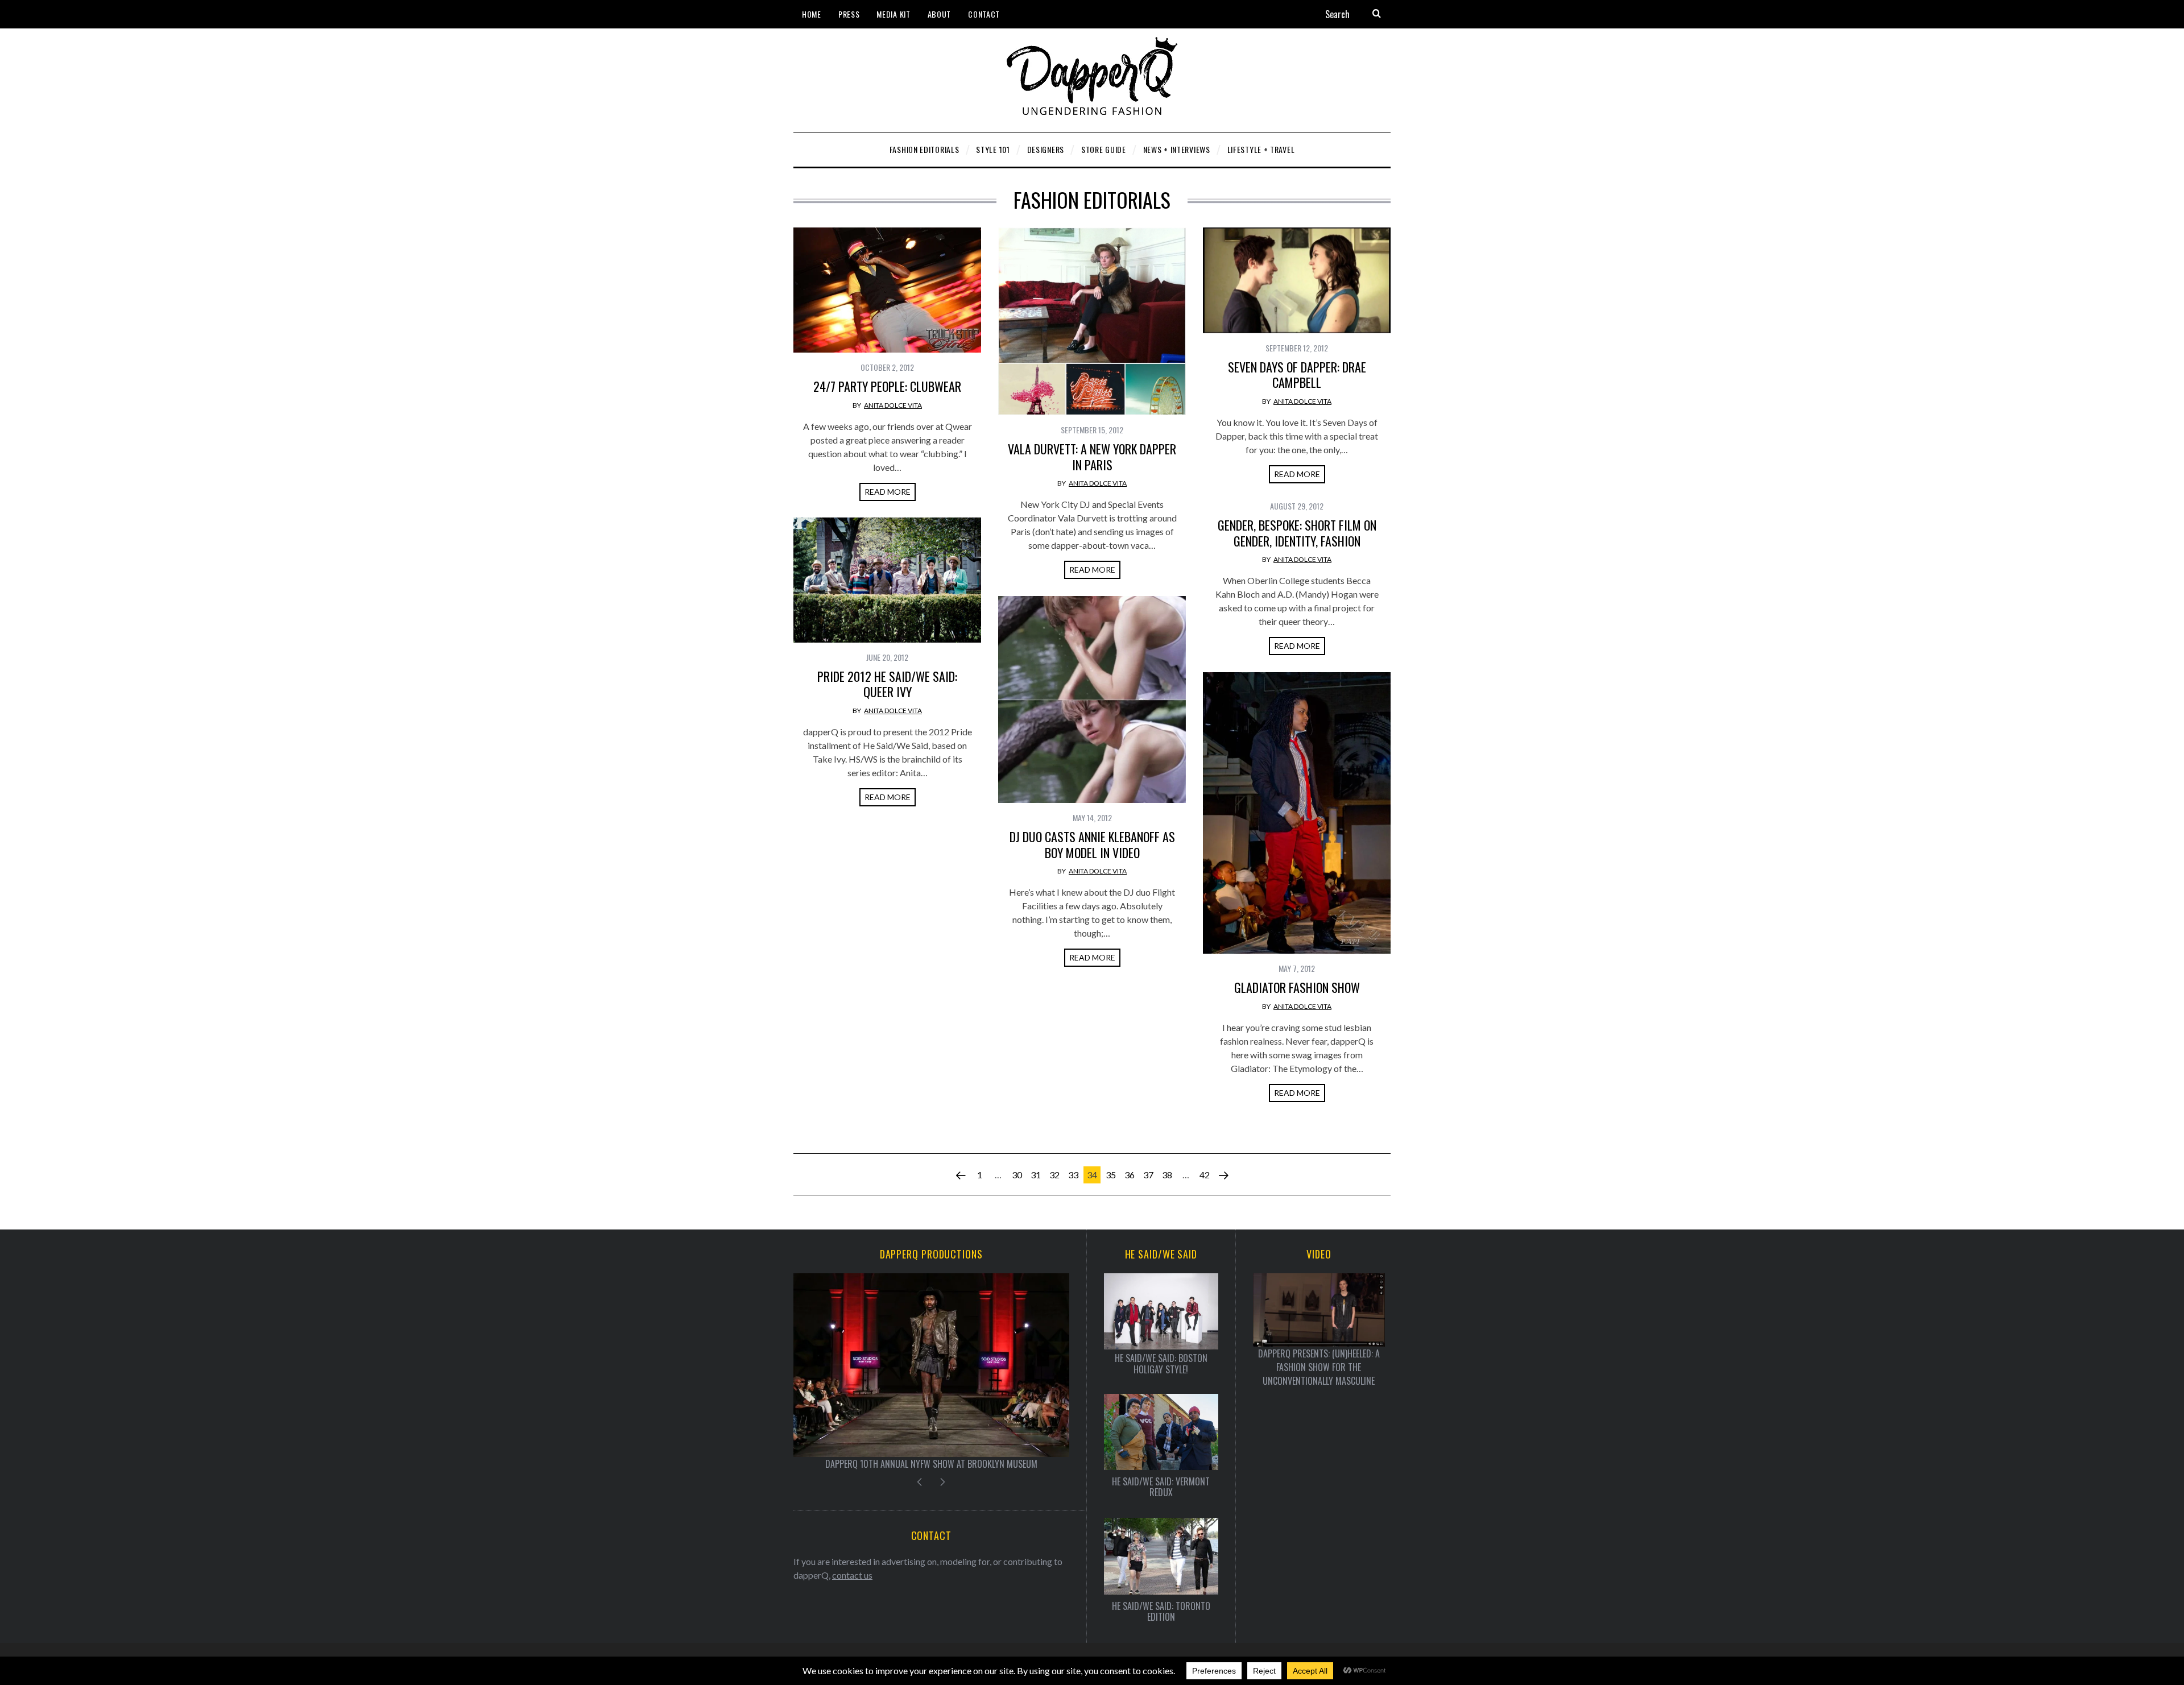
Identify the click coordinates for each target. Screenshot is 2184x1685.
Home (812, 14)
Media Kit (893, 14)
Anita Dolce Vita (893, 405)
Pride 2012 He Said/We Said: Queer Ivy (887, 684)
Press (849, 14)
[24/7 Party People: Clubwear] (887, 290)
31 (1036, 1175)
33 (1073, 1175)
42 (1205, 1175)
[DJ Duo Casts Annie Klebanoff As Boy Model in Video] (1092, 699)
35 (1111, 1175)
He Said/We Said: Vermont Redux (1161, 1487)
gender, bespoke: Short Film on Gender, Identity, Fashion (1297, 533)
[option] (931, 1372)
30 (1017, 1175)
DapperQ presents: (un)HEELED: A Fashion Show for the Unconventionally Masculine (1319, 1367)
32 (1054, 1175)
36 (1130, 1175)
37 (1148, 1175)
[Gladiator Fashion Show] (1297, 813)
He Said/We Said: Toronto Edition (1161, 1612)
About (940, 14)
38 (1167, 1175)
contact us (852, 1575)
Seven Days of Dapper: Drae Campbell (1297, 375)
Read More (888, 492)
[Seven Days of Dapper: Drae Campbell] (1297, 280)
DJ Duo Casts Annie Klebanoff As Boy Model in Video (1092, 844)
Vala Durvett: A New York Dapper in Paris (1092, 457)
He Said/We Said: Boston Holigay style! (1161, 1364)
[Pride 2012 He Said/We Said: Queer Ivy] (887, 580)
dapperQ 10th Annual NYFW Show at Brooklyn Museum (931, 1464)
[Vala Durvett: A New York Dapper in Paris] (1092, 321)
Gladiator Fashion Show (1297, 987)
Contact (984, 14)
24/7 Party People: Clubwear (887, 386)
